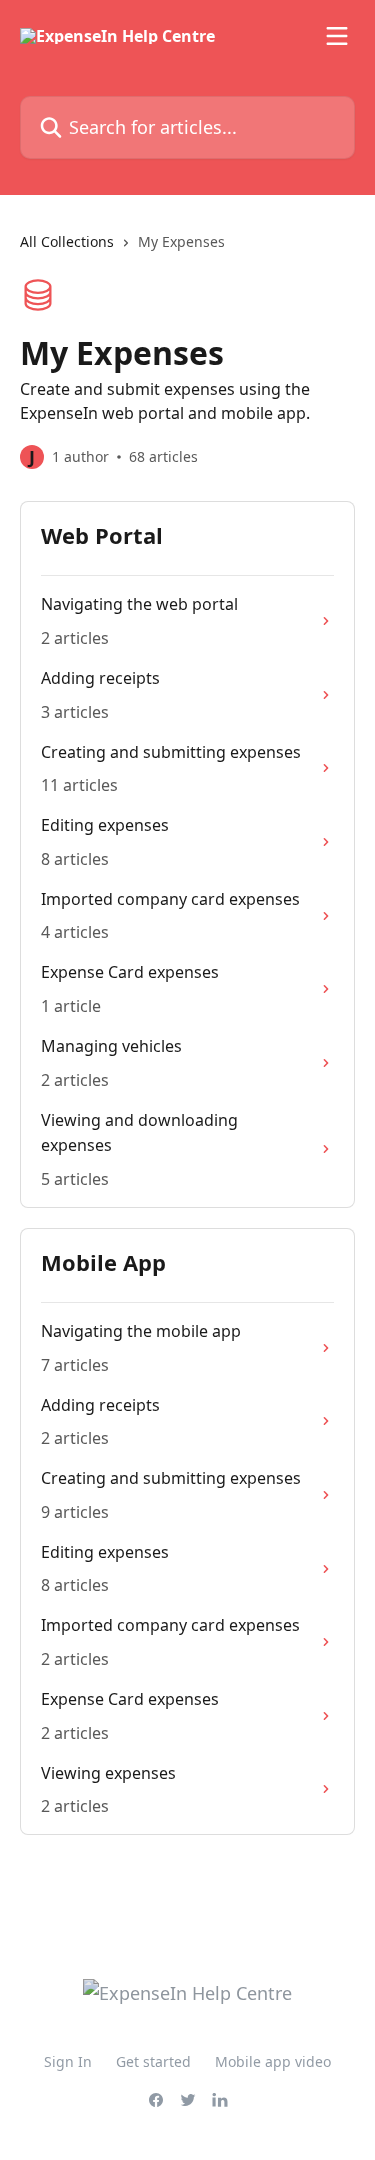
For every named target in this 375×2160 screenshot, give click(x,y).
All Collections (67, 241)
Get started (153, 2061)
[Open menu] (337, 36)
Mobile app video (273, 2061)
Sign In (68, 2061)
